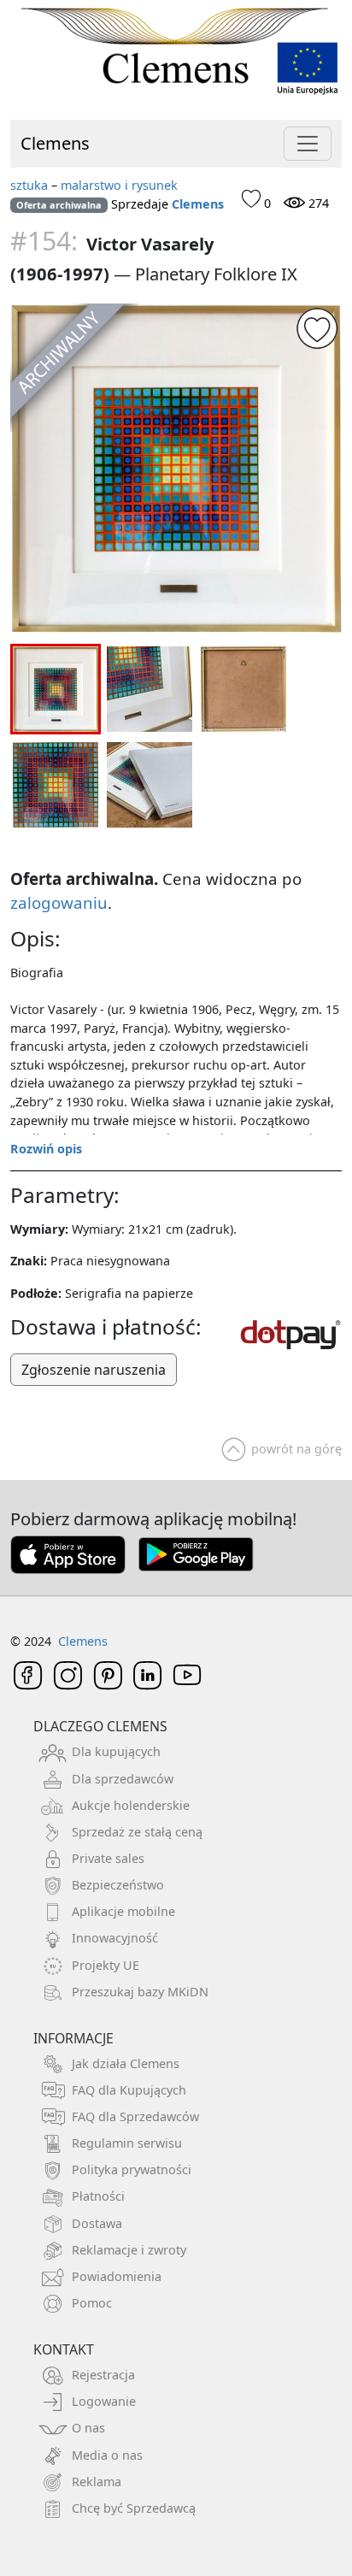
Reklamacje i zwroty (129, 2250)
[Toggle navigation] (308, 144)
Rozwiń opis (46, 1149)
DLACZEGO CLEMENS (100, 1726)
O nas (88, 2428)
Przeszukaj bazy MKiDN (140, 1992)
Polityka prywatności (132, 2169)
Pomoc (92, 2303)
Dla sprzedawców (123, 1779)
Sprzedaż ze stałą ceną (137, 1832)
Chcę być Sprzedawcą (134, 2508)
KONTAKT (64, 2349)
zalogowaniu (59, 902)
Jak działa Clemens (126, 2063)
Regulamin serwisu (127, 2143)
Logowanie (104, 2401)
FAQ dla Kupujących (129, 2090)
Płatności (98, 2196)
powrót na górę (296, 1449)
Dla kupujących (116, 1751)
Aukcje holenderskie (131, 1805)
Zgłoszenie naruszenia (94, 1370)
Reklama (97, 2482)
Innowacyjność (115, 1938)
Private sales (108, 1858)
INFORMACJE (73, 2038)
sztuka (29, 185)
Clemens (55, 143)
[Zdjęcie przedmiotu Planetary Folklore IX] (176, 469)
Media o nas (107, 2455)
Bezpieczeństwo (118, 1885)
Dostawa (97, 2223)
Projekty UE (106, 1965)
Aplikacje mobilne (123, 1911)
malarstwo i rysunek (119, 185)
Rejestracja (103, 2375)
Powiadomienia (117, 2276)
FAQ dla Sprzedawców (135, 2116)
